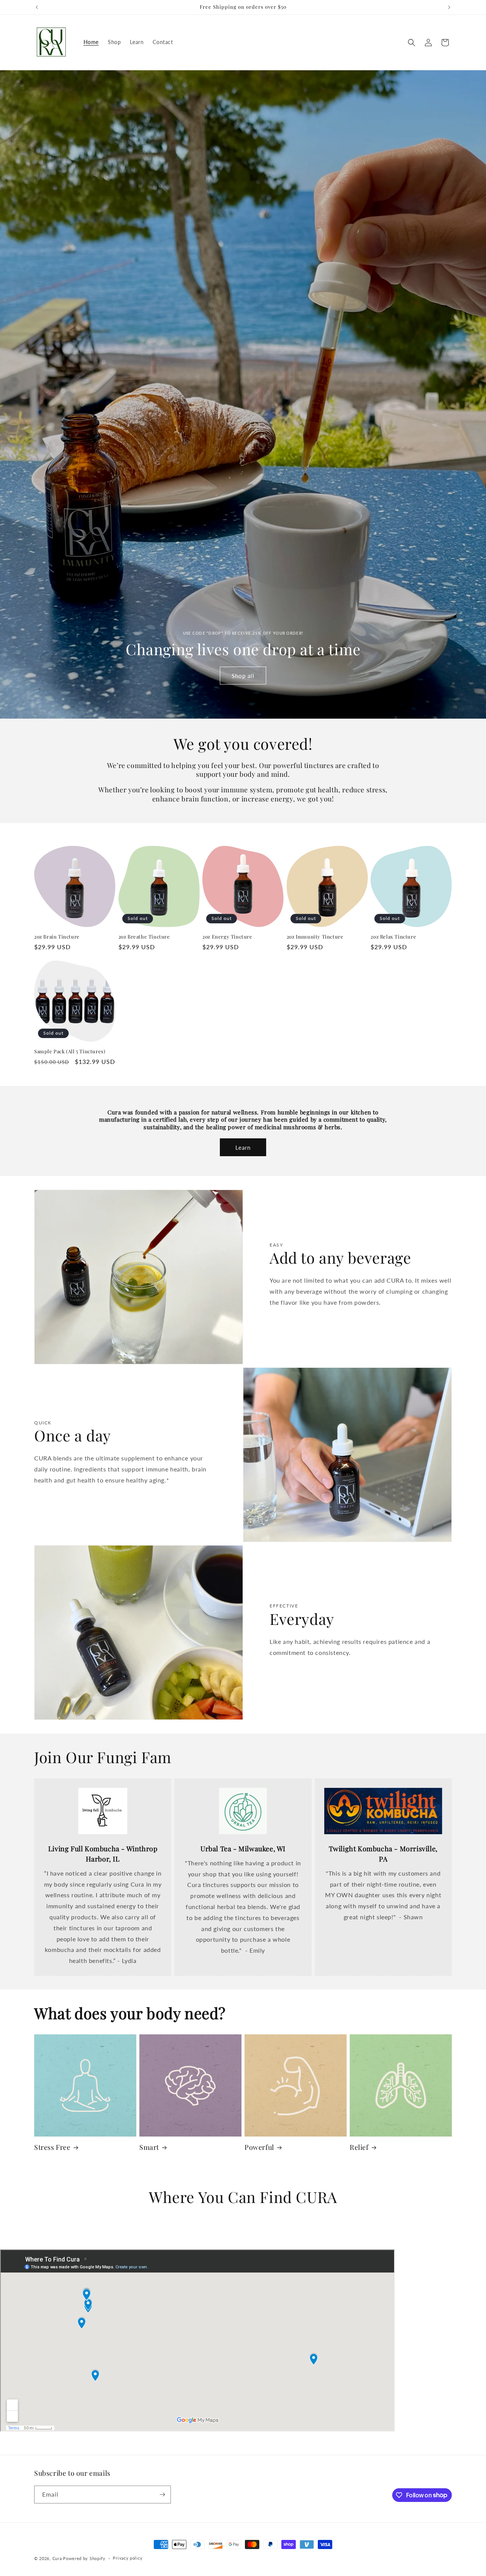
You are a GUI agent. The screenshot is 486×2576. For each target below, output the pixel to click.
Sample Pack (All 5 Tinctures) (70, 1051)
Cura (57, 2558)
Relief (359, 2147)
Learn (243, 1147)
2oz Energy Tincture (227, 937)
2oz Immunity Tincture (315, 937)
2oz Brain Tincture (57, 937)
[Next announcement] (449, 7)
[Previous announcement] (37, 7)
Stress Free (52, 2147)
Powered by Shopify (84, 2558)
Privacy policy (128, 2558)
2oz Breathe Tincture (144, 937)
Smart (149, 2147)
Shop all (243, 675)
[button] (412, 43)
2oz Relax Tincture (393, 937)
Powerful (259, 2147)
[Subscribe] (162, 2495)
